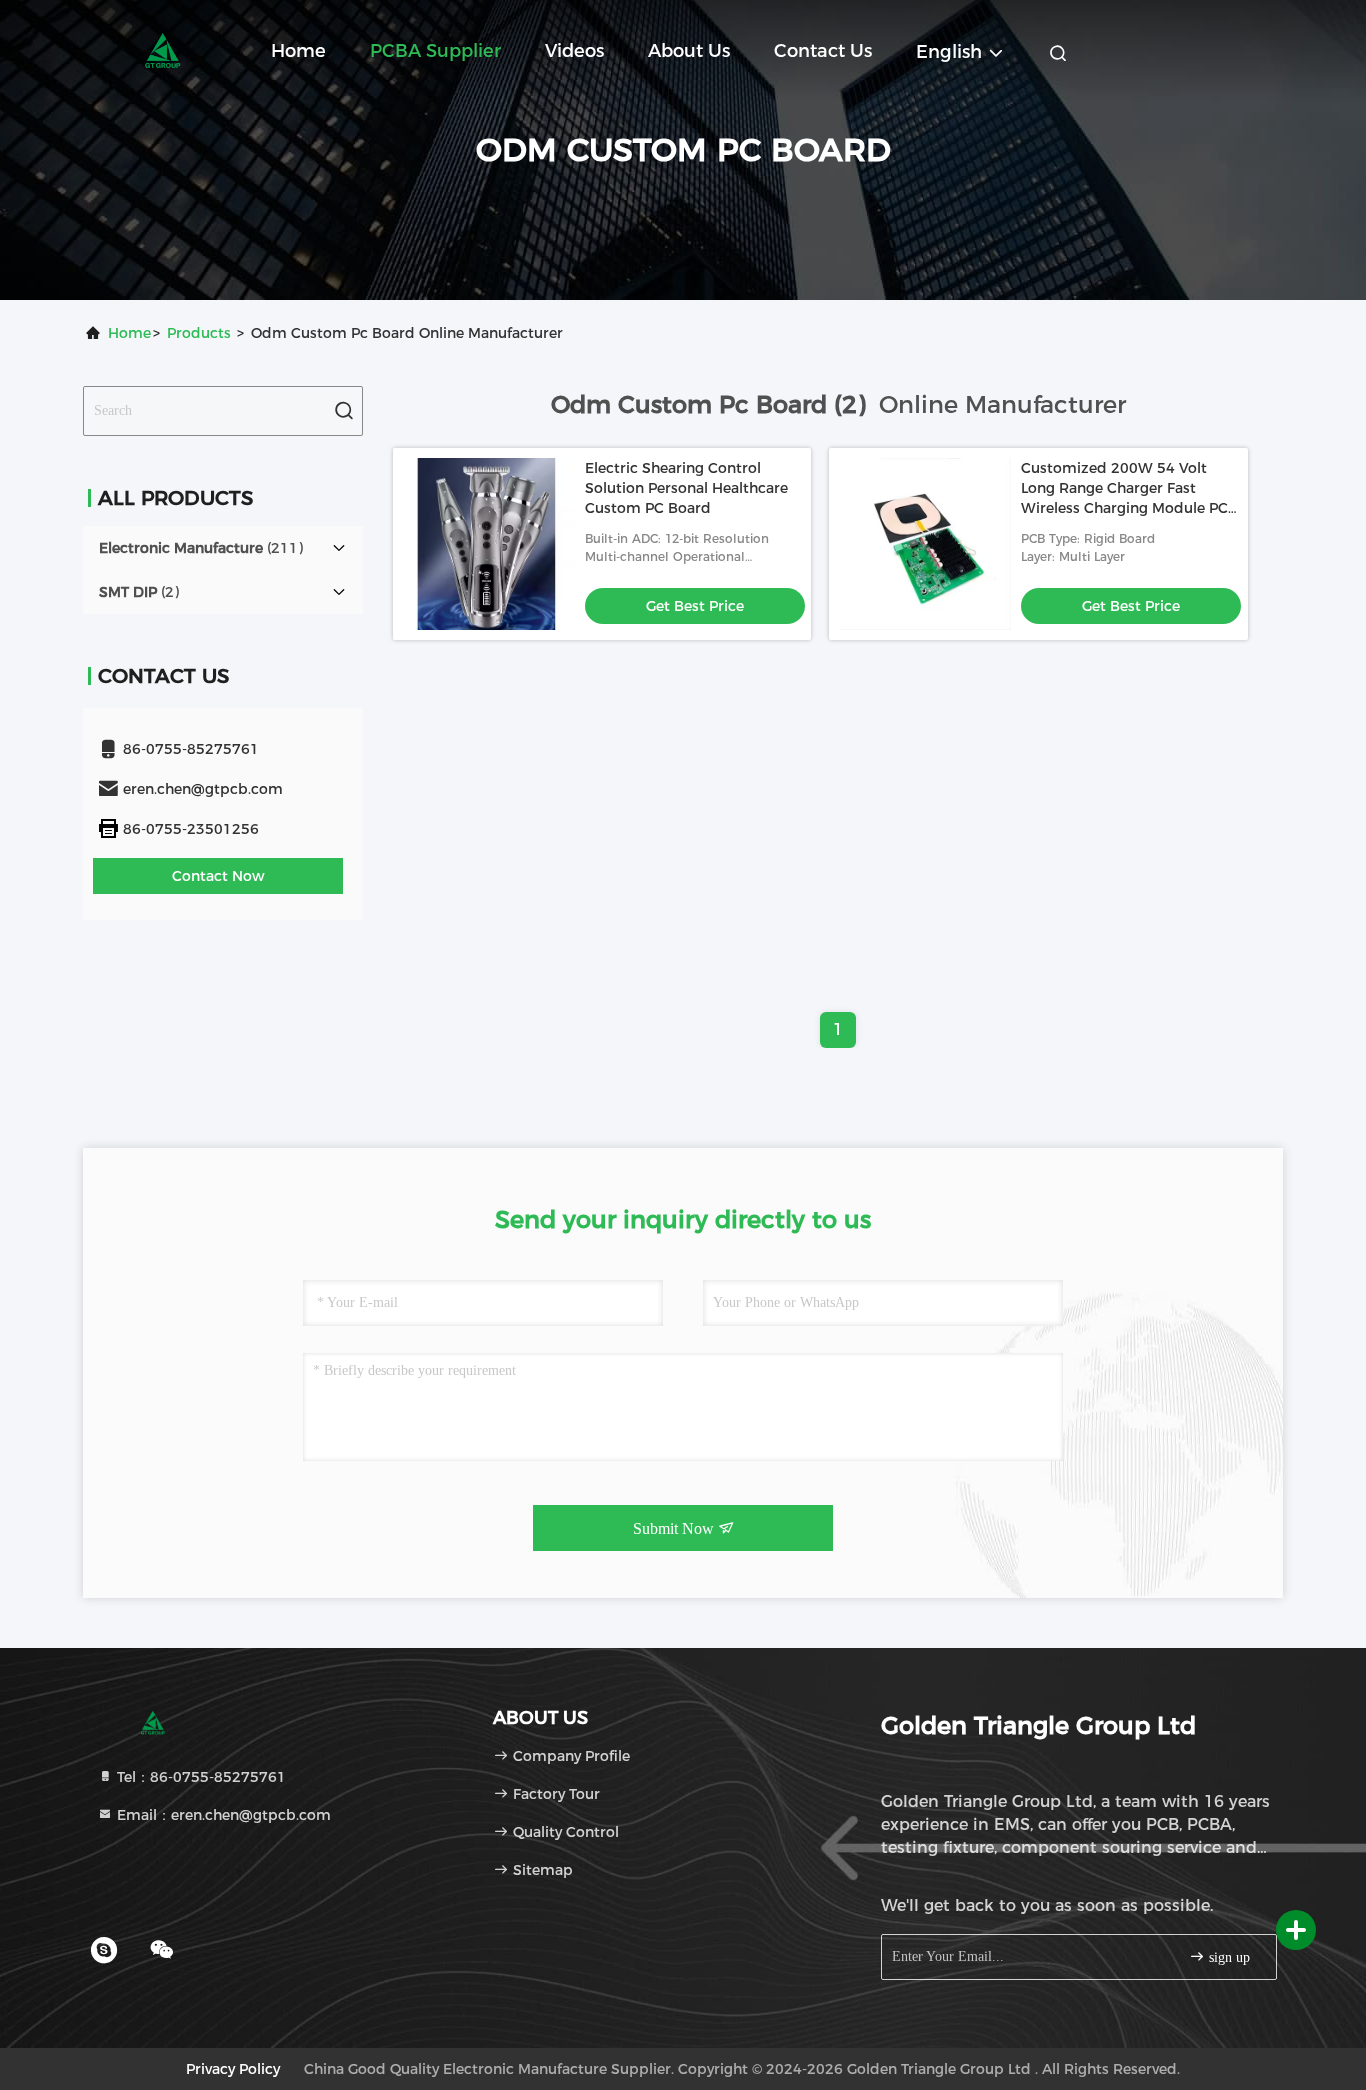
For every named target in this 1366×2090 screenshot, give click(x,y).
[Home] (163, 50)
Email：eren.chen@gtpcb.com (222, 1815)
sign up (1227, 1957)
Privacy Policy (233, 2069)
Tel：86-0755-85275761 (199, 1777)
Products (199, 333)
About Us (689, 51)
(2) (139, 592)
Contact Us (823, 51)
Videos (574, 51)
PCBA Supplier (435, 51)
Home (298, 51)
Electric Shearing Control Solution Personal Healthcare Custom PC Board (686, 488)
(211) (201, 548)
